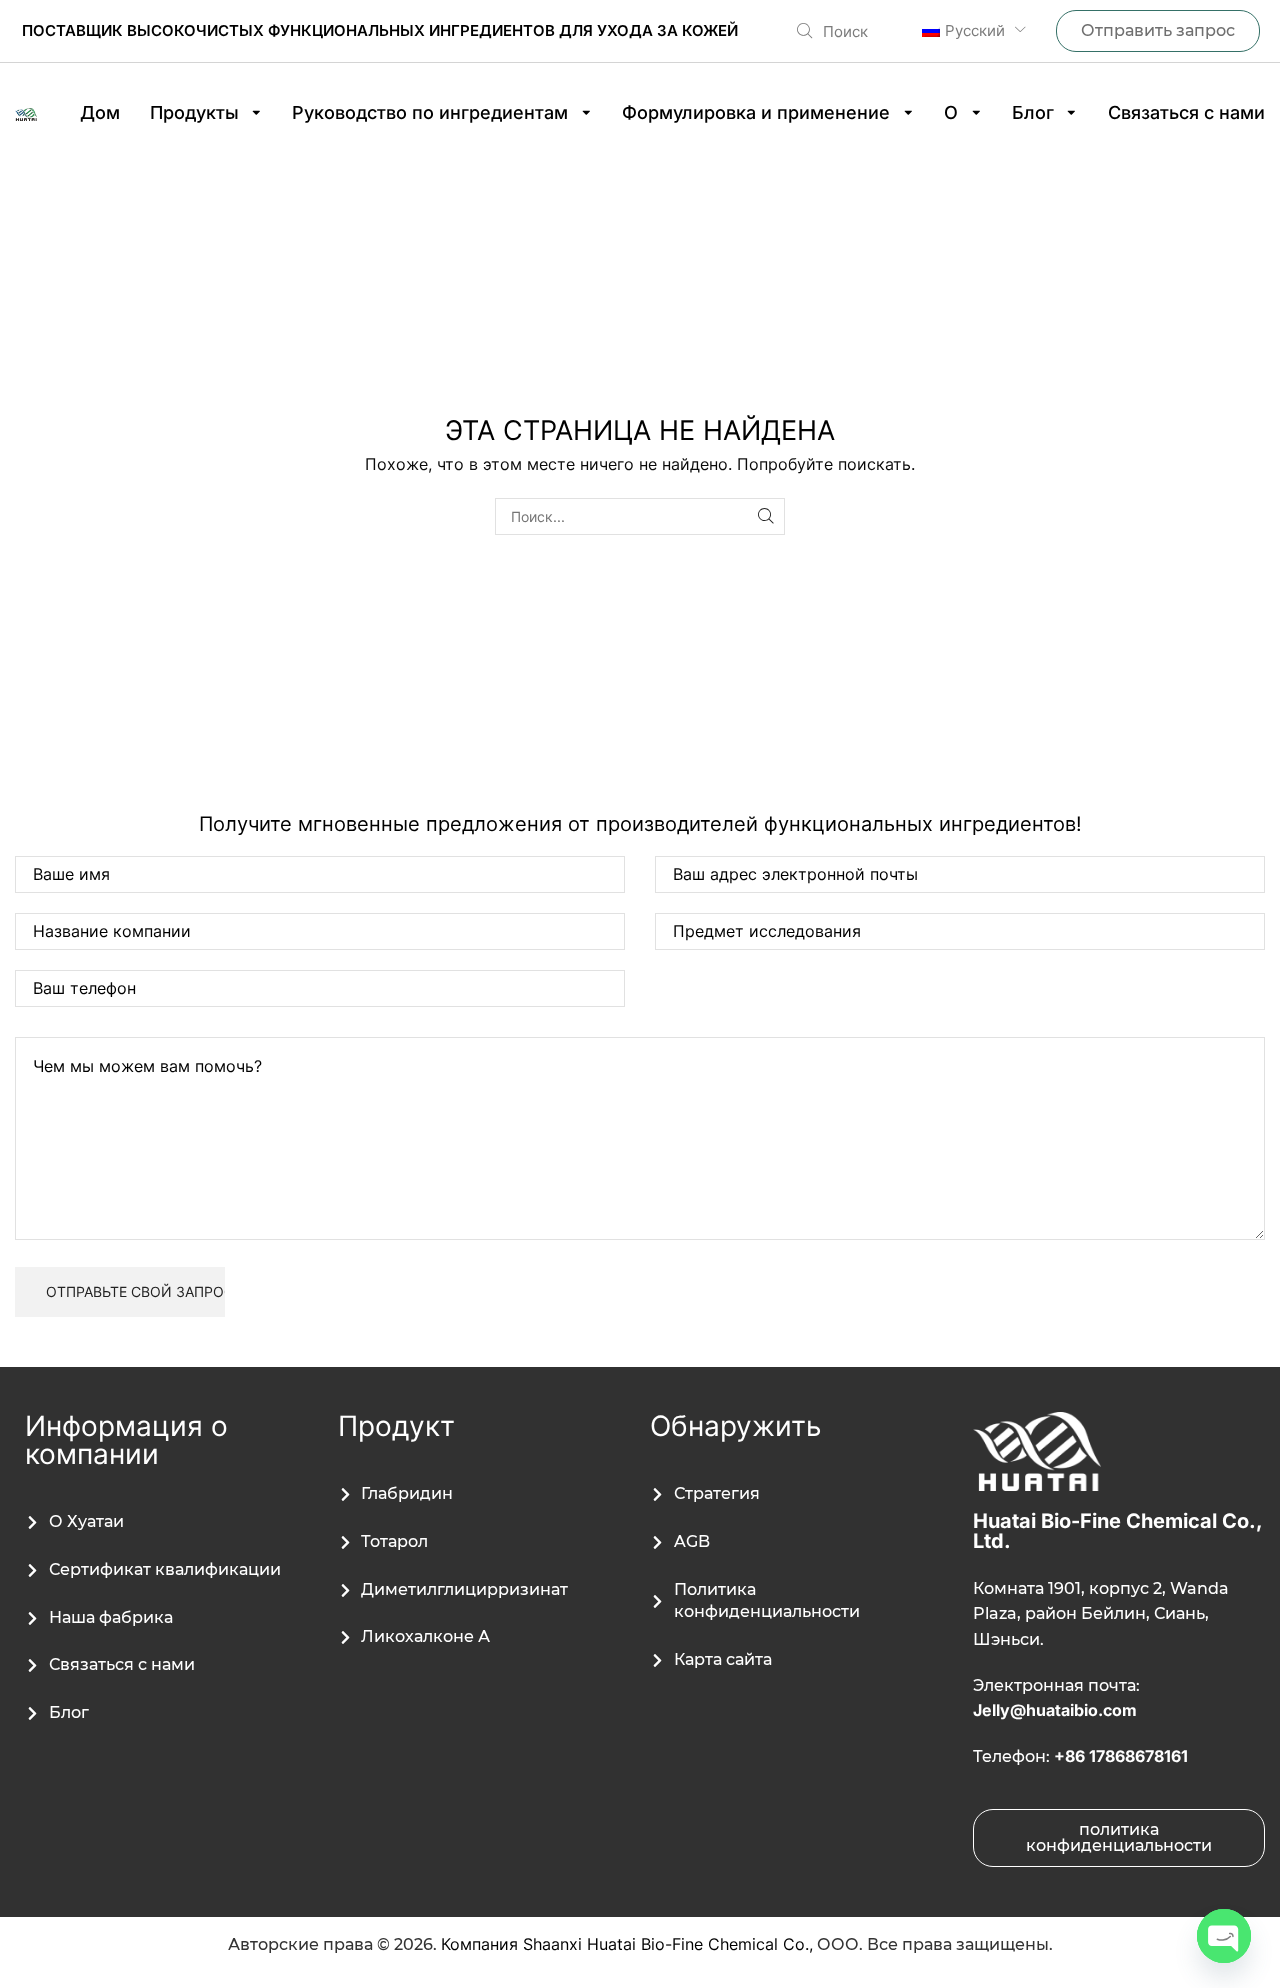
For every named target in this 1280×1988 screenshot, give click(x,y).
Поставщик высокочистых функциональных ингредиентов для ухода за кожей (380, 30)
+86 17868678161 (1121, 1756)
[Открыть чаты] (1224, 1936)
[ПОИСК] (766, 516)
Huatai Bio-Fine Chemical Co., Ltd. (1117, 1531)
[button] (832, 31)
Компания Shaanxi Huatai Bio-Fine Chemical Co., (627, 1944)
